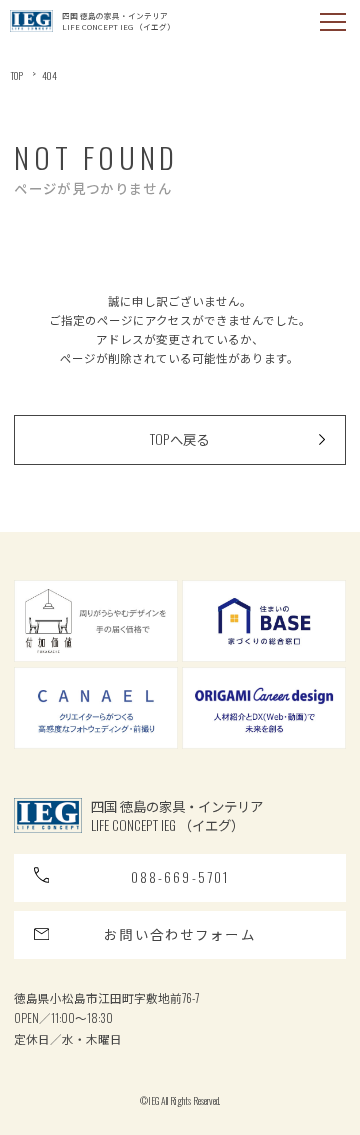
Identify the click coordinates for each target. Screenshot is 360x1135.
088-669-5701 (180, 877)
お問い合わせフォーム (180, 934)
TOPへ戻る (179, 439)
